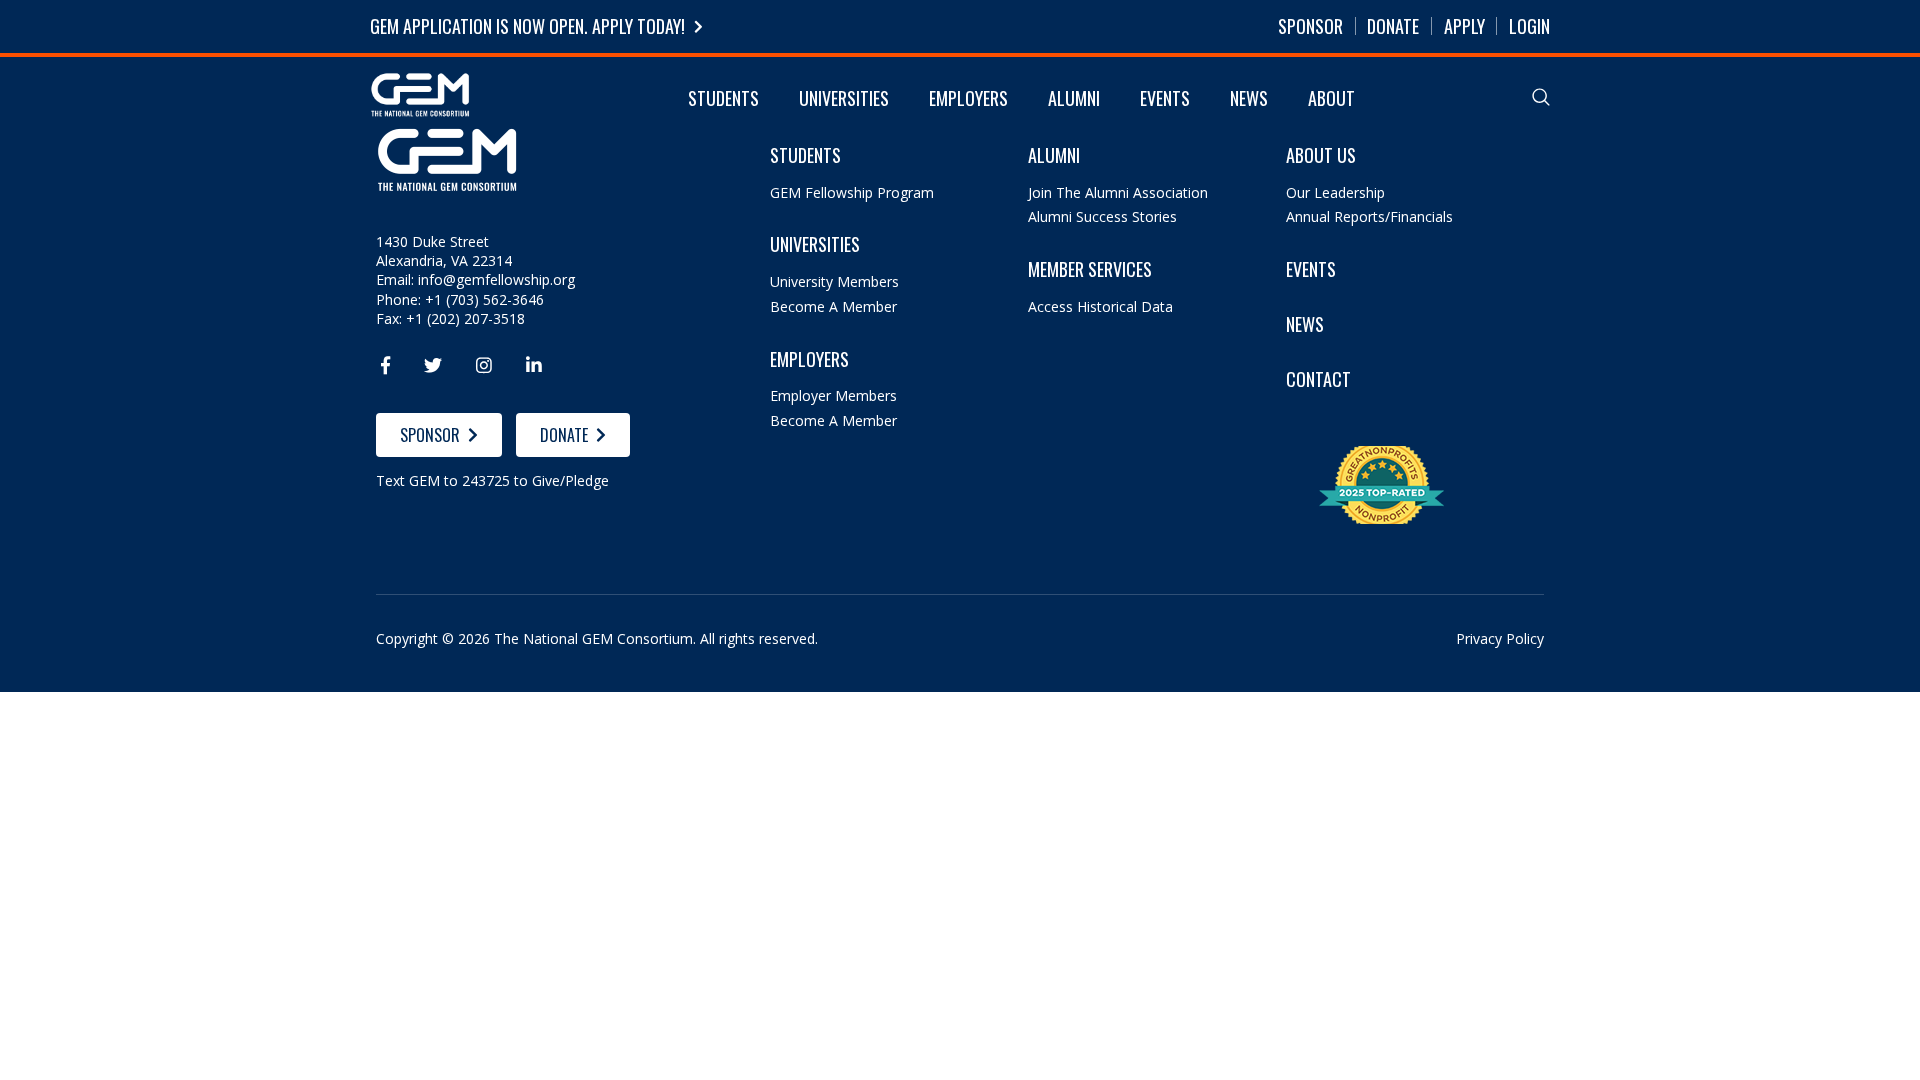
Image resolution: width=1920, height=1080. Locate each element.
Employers (968, 98)
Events (1165, 98)
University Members (834, 281)
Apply (1464, 26)
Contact (1318, 379)
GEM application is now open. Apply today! (527, 26)
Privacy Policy (1500, 638)
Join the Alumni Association (1118, 192)
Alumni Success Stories (1102, 216)
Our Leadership (1335, 192)
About (1331, 98)
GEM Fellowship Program (852, 192)
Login (1529, 26)
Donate (1393, 26)
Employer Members (833, 395)
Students (723, 98)
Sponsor (1310, 26)
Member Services (1090, 269)
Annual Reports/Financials (1369, 216)
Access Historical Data (1100, 306)
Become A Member (833, 306)
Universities (844, 98)
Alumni (1074, 98)
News (1249, 98)
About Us (1321, 155)
